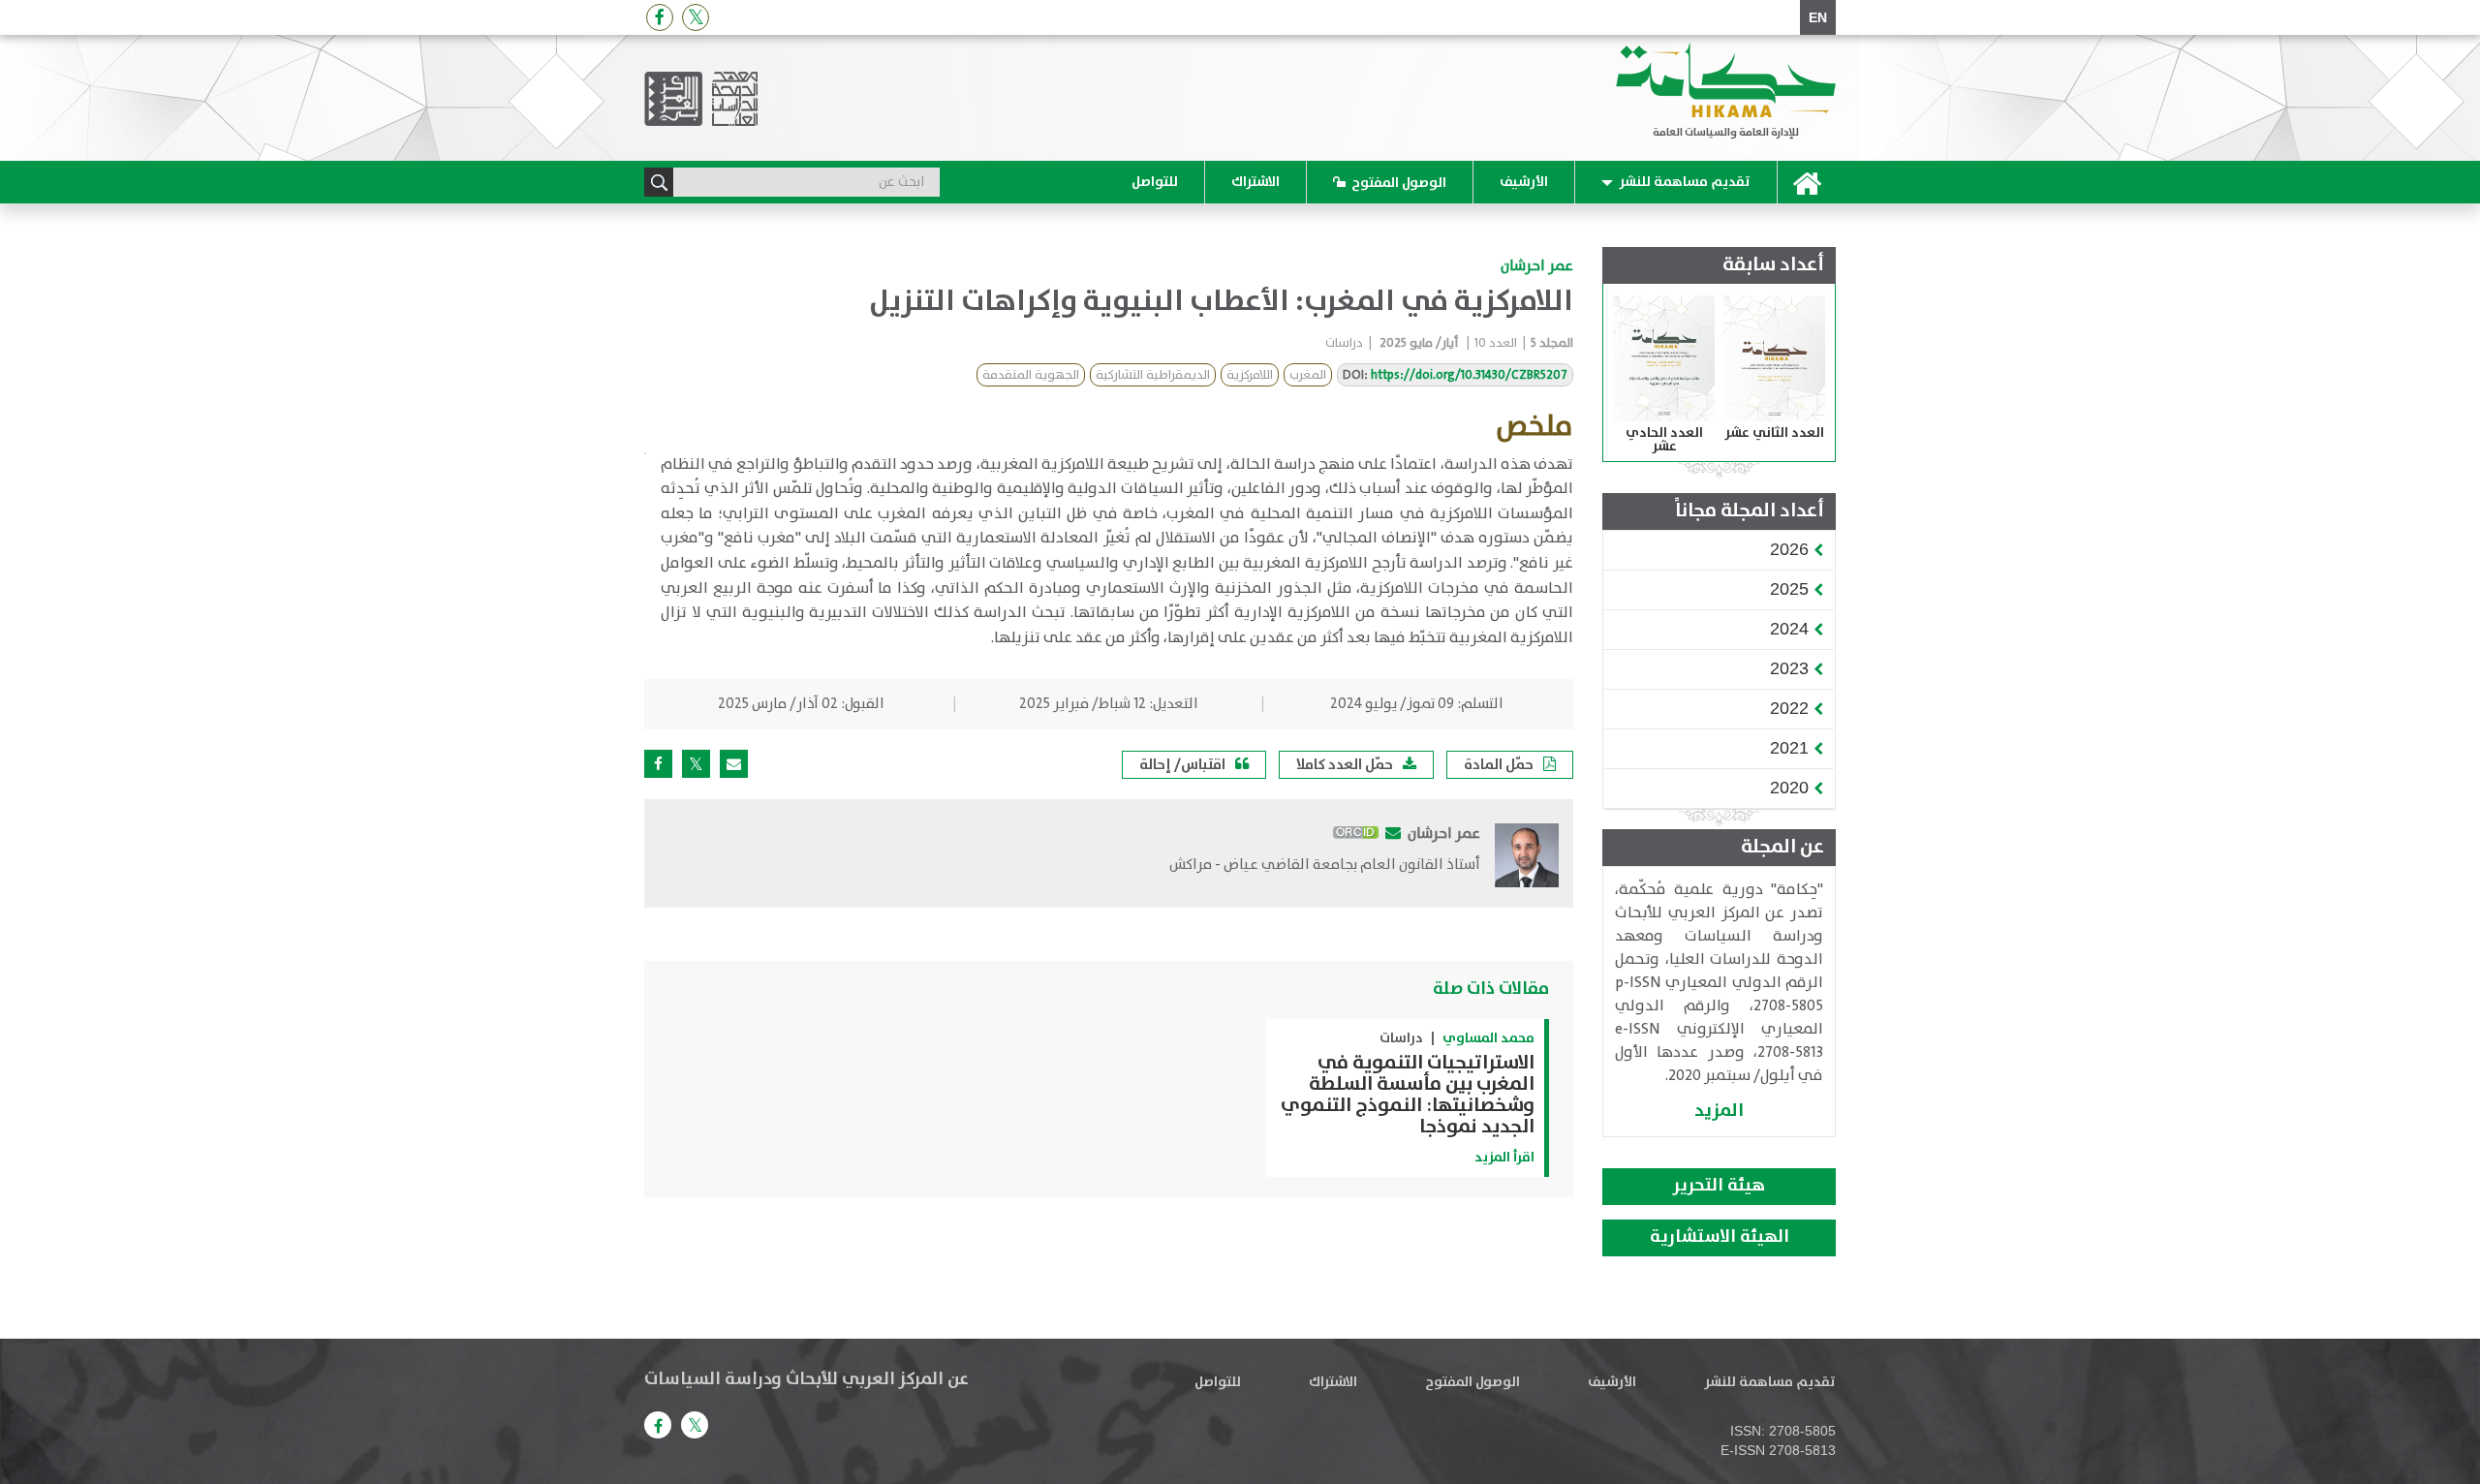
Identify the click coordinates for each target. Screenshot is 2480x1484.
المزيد (1719, 1111)
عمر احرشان (1537, 266)
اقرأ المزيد (1504, 1158)
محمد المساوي (1488, 1038)
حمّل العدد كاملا (1345, 765)
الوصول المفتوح (1399, 183)
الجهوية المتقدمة (1031, 375)
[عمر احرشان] (1527, 855)
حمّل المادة (1499, 765)
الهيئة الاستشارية (1720, 1237)
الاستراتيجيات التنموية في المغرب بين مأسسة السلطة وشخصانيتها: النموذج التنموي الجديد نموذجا (1408, 1095)
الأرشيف (1524, 182)
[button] (1789, 549)
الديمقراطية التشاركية (1153, 375)
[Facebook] (660, 17)
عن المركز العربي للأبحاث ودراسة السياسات (806, 1379)
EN (1818, 17)
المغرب (1308, 375)
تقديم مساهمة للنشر (1685, 182)
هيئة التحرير (1719, 1186)
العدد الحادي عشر (1664, 440)
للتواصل (1155, 182)
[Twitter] (696, 17)
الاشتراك (1255, 182)
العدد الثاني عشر (1774, 433)
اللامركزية (1250, 375)
